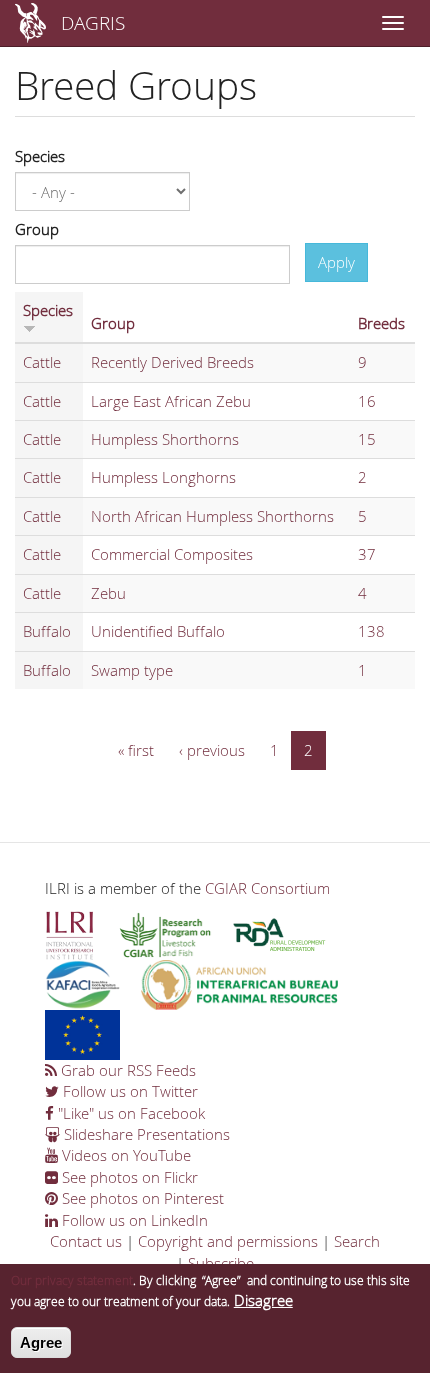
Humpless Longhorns (163, 477)
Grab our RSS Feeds (126, 1070)
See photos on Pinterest (141, 1198)
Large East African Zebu (171, 401)
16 (367, 401)
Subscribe (221, 1263)
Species (40, 156)
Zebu (108, 593)
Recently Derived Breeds (172, 362)
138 (371, 631)
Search (357, 1241)
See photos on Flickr (128, 1177)
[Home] (30, 23)
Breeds (381, 323)
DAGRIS (93, 22)
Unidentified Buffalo (158, 631)
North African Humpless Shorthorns (212, 516)
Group (37, 229)
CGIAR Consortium (267, 888)
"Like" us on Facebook (129, 1113)
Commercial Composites (172, 554)
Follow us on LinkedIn (133, 1220)
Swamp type (132, 670)
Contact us (86, 1241)
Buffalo (47, 631)
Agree (41, 1342)
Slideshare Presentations (145, 1134)
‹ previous (212, 750)
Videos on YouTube (124, 1155)
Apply (336, 262)
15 (367, 439)
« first (136, 750)
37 (367, 554)
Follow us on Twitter (128, 1091)
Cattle (42, 362)
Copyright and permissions (228, 1241)
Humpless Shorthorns (165, 439)
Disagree (263, 1300)
